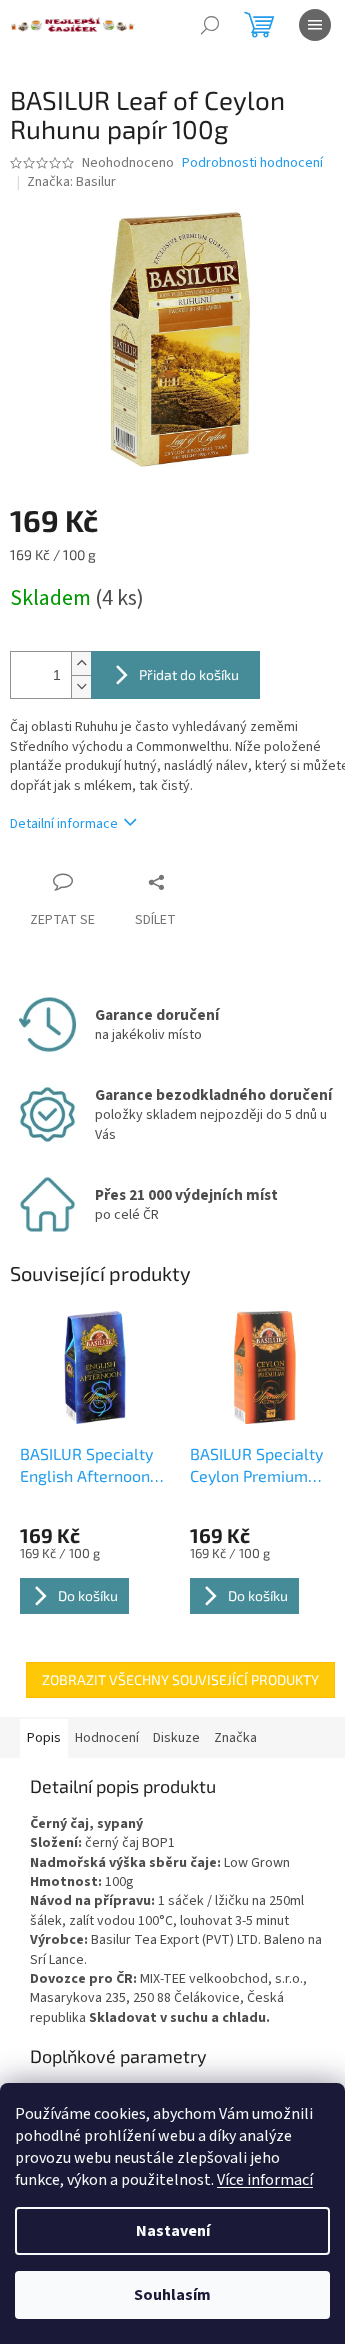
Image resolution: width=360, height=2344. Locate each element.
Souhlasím (172, 2295)
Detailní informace (64, 824)
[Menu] (315, 25)
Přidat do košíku (189, 674)
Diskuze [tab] (176, 1738)
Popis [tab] (44, 1738)
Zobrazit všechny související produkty (180, 1679)
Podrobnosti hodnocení (252, 163)
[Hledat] (210, 25)
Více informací (265, 2180)
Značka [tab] (235, 1738)
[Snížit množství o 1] (81, 686)
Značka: (71, 182)
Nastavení (173, 2231)
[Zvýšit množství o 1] (81, 663)
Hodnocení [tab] (107, 1738)
